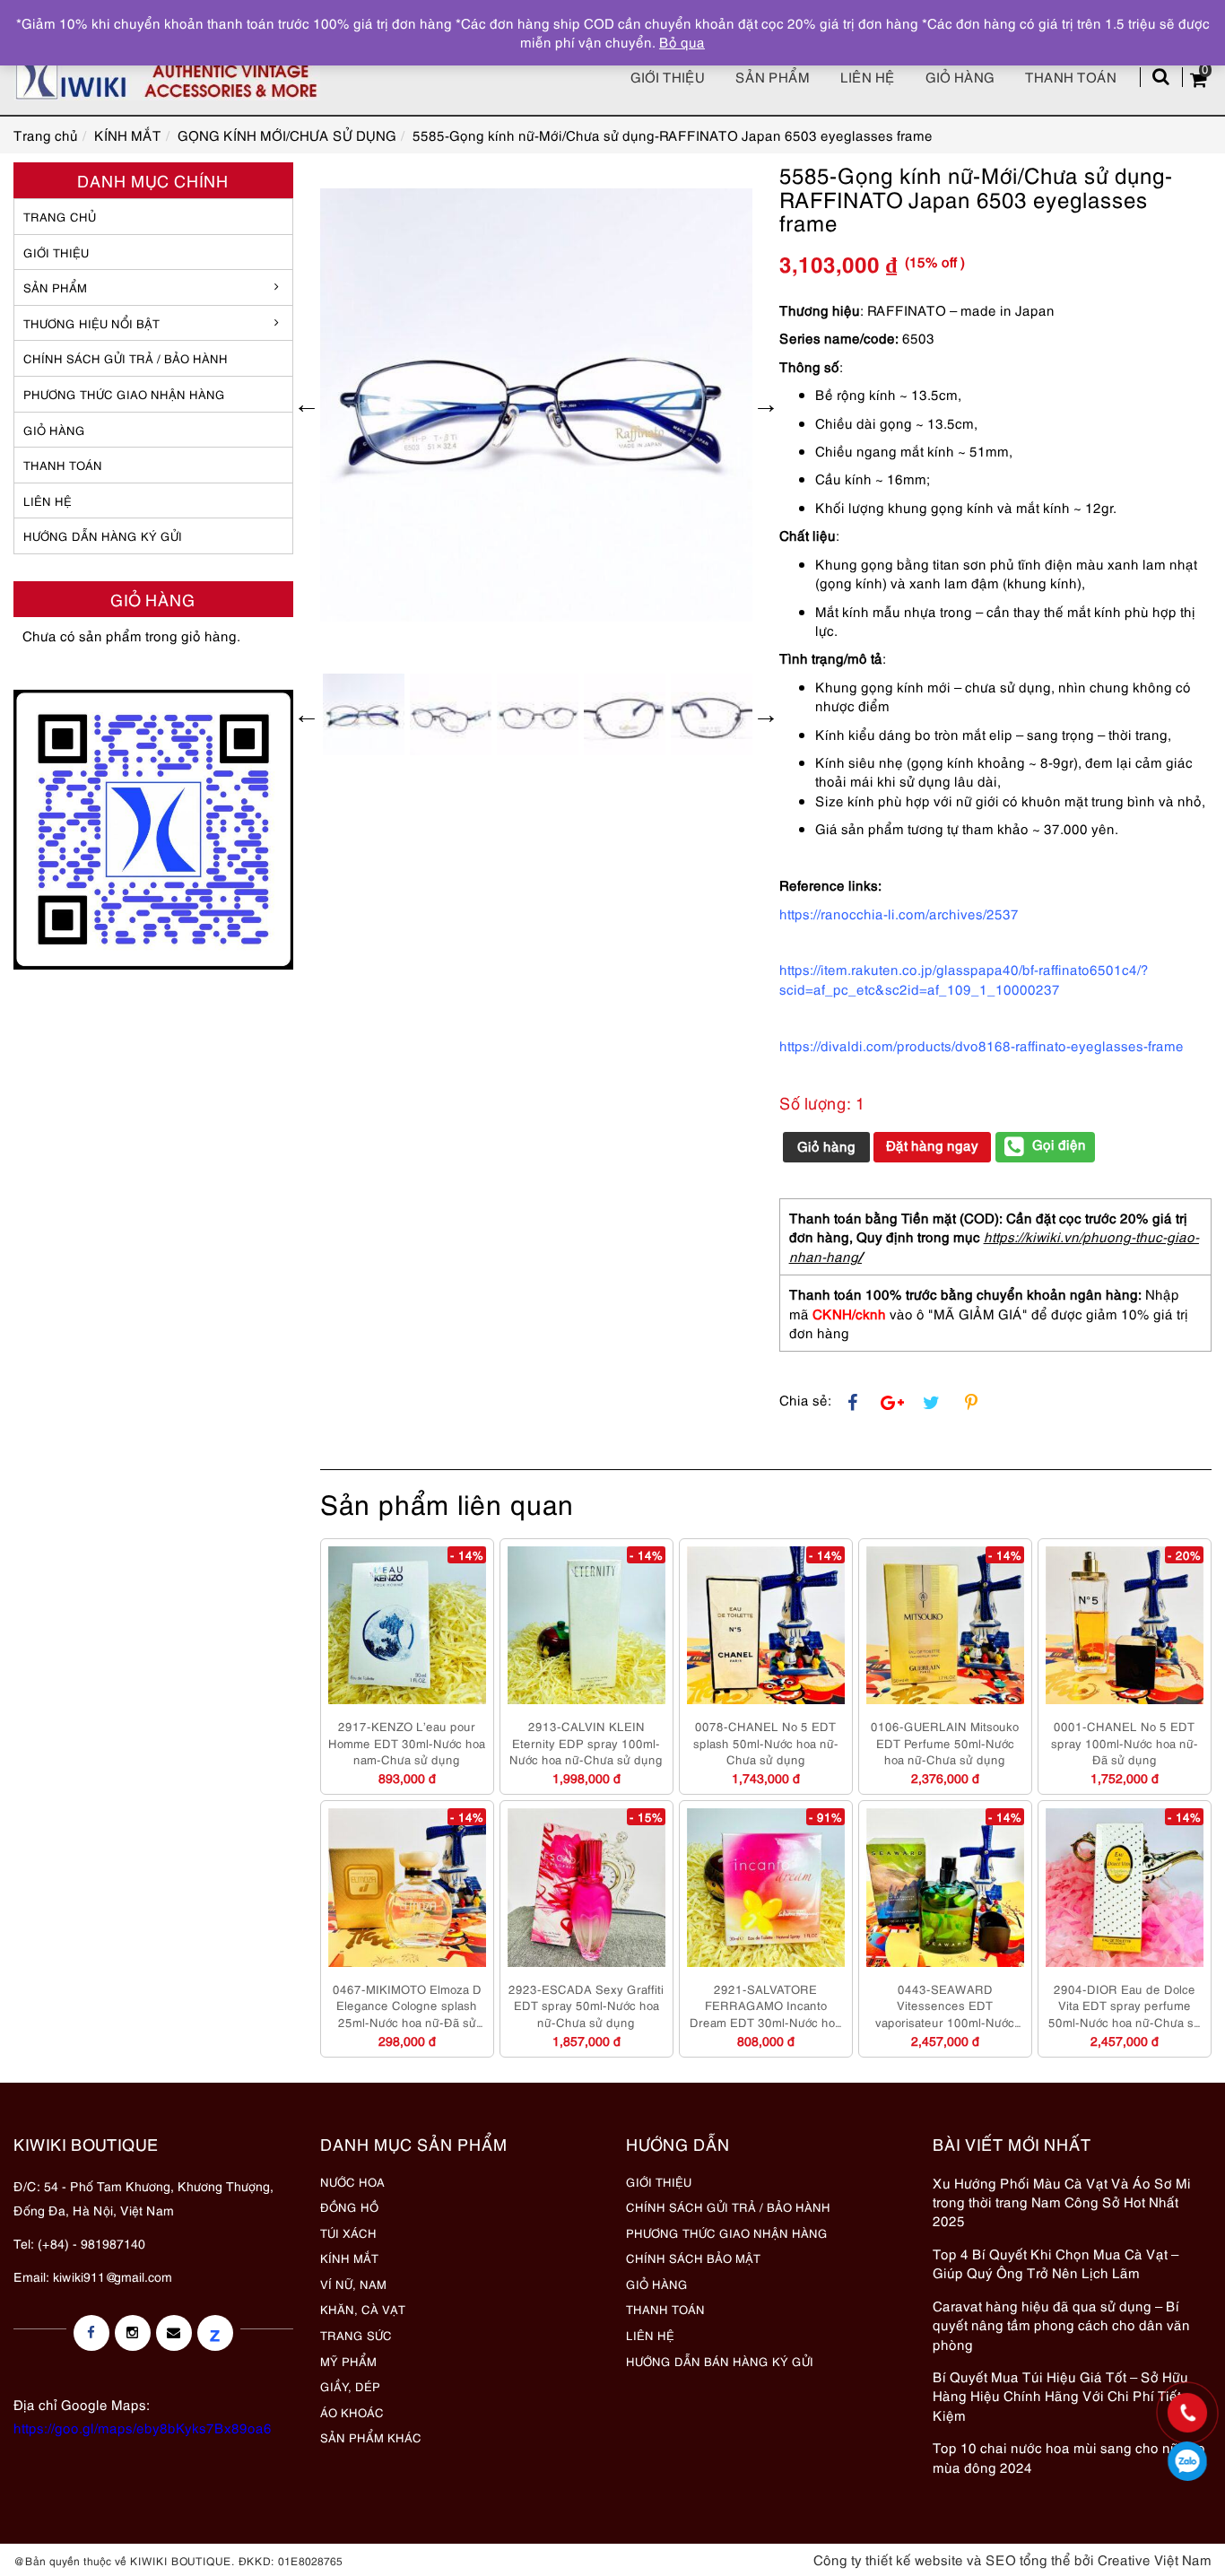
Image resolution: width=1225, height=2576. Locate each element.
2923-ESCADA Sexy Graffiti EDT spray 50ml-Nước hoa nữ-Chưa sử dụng (586, 2005)
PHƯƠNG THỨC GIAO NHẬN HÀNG (727, 2232)
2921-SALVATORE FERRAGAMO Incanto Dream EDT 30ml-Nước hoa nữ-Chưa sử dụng (765, 2006)
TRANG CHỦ (60, 216)
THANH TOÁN (63, 465)
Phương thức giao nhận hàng (124, 394)
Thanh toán (1071, 76)
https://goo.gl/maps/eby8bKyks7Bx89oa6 (143, 2427)
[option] (537, 405)
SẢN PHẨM (773, 76)
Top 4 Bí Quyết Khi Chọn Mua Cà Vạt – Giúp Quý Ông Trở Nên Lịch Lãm (1056, 2263)
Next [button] (766, 405)
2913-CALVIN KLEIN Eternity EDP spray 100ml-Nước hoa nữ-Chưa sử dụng (586, 1742)
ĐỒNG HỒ (349, 2206)
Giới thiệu (668, 76)
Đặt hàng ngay (932, 1144)
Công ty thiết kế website (888, 2559)
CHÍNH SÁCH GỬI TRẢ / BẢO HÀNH (728, 2206)
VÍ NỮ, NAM (353, 2284)
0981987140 (1188, 2461)
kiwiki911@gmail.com (113, 2276)
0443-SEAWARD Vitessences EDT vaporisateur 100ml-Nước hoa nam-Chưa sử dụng (945, 2006)
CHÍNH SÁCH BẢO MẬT (693, 2258)
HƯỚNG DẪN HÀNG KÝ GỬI (103, 535)
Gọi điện (1059, 1144)
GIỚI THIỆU (56, 252)
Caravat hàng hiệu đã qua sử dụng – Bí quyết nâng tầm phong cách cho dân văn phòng (1061, 2324)
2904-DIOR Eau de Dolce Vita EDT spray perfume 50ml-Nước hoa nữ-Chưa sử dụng (1125, 2006)
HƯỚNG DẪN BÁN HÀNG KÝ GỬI (720, 2361)
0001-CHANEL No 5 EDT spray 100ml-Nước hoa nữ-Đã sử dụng (1125, 1742)
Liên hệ (868, 76)
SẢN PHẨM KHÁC (371, 2437)
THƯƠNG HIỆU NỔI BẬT (91, 323)
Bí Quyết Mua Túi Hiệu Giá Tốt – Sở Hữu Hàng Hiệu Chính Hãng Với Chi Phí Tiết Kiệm (1060, 2395)
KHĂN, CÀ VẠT (363, 2309)
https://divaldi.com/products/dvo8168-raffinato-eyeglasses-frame (982, 1045)
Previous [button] (307, 405)
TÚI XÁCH (348, 2232)
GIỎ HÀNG (54, 430)
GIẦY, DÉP (350, 2386)
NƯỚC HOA (352, 2181)
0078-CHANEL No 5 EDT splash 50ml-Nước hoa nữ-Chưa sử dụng (766, 1742)
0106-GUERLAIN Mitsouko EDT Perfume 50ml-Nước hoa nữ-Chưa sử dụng (945, 1742)
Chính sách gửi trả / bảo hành (126, 358)
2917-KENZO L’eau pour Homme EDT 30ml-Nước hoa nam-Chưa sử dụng (407, 1742)
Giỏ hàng (960, 76)
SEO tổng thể (1028, 2559)
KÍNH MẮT (349, 2258)
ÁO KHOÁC (352, 2412)
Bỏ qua (682, 41)
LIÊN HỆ (48, 500)
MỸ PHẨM (348, 2361)
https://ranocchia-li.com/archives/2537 (899, 913)
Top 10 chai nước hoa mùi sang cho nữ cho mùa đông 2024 (1069, 2456)
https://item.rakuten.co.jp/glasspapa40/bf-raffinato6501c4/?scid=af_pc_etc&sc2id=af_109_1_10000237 (964, 978)
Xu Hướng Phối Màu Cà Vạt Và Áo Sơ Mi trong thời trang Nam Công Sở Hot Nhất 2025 (1062, 2202)
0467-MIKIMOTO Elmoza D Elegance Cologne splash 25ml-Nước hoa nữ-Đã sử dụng (407, 2006)
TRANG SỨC (356, 2335)
